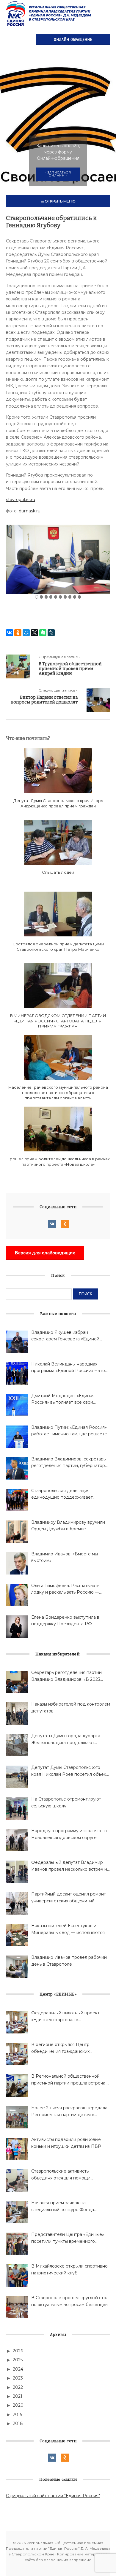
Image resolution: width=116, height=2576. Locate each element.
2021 (18, 2396)
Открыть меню (60, 201)
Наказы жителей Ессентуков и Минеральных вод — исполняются (68, 1929)
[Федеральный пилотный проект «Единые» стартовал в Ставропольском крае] (17, 2022)
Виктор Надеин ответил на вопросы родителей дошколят (44, 700)
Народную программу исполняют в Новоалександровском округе (69, 1834)
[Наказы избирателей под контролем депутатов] (17, 1714)
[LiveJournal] (51, 633)
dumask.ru (30, 511)
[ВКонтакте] (10, 633)
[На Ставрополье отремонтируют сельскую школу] (17, 1808)
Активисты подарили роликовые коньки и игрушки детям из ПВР (66, 2143)
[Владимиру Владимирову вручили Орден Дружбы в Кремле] (17, 1532)
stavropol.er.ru (21, 500)
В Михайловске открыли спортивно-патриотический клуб (70, 2269)
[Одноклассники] (18, 633)
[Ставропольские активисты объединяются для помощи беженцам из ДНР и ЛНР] (17, 2181)
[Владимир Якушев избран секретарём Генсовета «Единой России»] (17, 1342)
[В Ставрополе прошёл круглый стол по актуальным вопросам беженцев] (17, 2307)
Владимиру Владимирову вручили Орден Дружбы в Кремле (68, 1526)
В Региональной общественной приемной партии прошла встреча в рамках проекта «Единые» (70, 2080)
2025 (18, 2360)
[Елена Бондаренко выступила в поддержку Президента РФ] (17, 1627)
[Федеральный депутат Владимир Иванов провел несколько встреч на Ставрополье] (17, 1872)
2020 (18, 2405)
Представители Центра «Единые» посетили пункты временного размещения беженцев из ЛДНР (68, 2238)
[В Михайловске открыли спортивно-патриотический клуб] (17, 2275)
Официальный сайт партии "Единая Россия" (53, 2496)
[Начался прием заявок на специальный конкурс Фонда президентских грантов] (17, 2212)
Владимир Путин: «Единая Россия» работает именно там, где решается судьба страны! (70, 1431)
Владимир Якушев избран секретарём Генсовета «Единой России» (65, 1336)
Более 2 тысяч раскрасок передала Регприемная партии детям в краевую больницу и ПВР (69, 2112)
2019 (18, 2414)
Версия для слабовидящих (45, 1253)
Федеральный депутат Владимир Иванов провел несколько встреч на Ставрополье (70, 1866)
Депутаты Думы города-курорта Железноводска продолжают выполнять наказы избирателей (66, 1739)
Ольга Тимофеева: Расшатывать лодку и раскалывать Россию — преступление (65, 1589)
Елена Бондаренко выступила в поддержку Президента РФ (65, 1620)
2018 (18, 2423)
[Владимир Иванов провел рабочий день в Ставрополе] (17, 1967)
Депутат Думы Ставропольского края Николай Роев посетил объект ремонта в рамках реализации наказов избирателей (70, 1771)
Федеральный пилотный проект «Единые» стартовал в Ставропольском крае (65, 2017)
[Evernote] (43, 633)
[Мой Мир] (26, 633)
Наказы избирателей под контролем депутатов (71, 1707)
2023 (18, 2378)
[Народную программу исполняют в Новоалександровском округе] (17, 1840)
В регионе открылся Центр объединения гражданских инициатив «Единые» (60, 2048)
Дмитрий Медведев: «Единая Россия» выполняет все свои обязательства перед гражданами (68, 1399)
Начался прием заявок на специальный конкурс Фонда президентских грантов (63, 2206)
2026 (18, 2351)
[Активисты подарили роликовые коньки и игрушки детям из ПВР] (17, 2149)
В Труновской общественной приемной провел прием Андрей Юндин (70, 669)
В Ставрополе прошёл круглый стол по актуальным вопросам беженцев (70, 2301)
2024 (18, 2369)
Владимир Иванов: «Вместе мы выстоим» (65, 1557)
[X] (35, 633)
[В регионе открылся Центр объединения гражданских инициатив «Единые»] (17, 2054)
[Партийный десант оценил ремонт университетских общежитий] (17, 1903)
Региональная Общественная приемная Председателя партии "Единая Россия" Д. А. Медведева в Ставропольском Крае (49, 13)
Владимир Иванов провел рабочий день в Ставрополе (69, 1961)
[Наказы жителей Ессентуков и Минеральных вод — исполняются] (17, 1935)
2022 (18, 2387)
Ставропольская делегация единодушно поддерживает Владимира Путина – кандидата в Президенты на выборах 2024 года (69, 1494)
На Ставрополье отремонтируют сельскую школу (66, 1802)
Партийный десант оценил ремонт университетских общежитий (69, 1897)
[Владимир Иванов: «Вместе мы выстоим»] (17, 1563)
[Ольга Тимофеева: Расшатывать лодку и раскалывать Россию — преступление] (17, 1595)
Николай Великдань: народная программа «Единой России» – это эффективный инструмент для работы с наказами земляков (68, 1368)
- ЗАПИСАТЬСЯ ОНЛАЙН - (58, 174)
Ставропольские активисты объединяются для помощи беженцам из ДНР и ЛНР (61, 2175)
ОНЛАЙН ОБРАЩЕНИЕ (73, 39)
